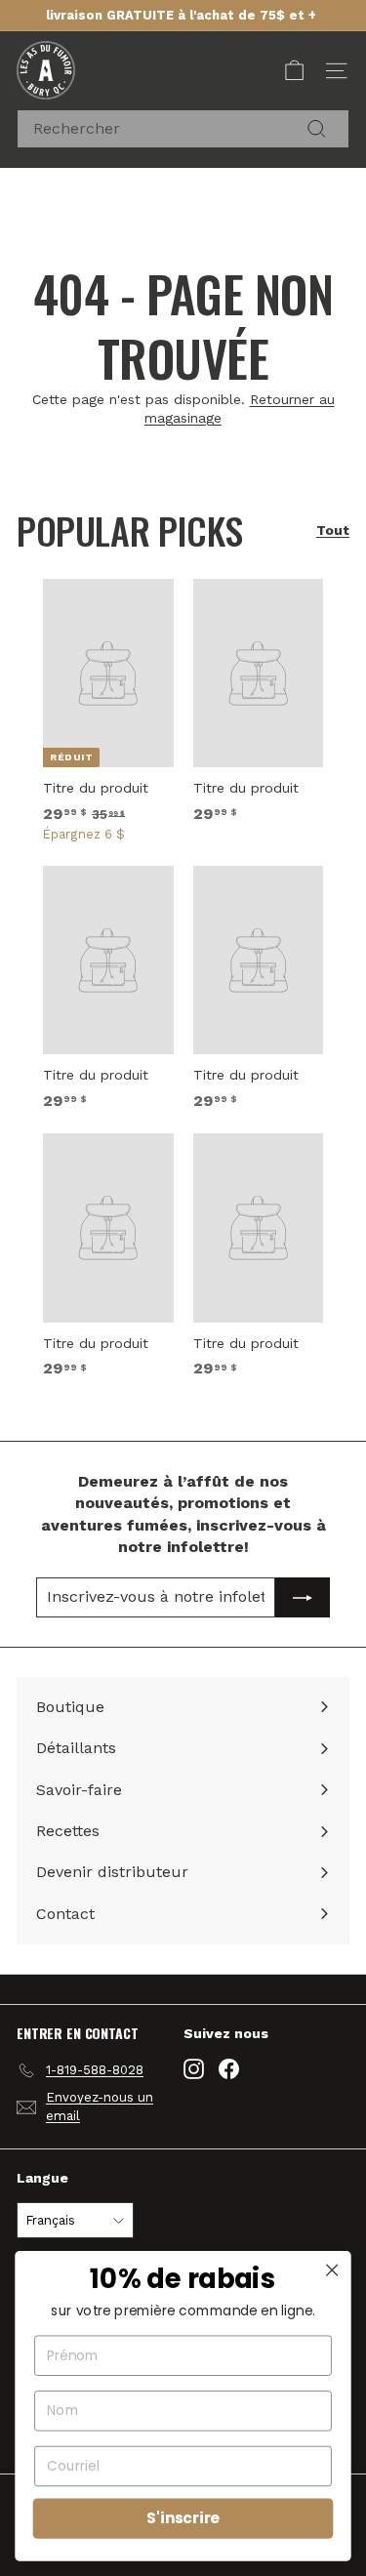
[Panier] (294, 71)
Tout (333, 530)
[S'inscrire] (303, 1597)
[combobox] (183, 129)
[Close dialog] (332, 2270)
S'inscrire (183, 2518)
